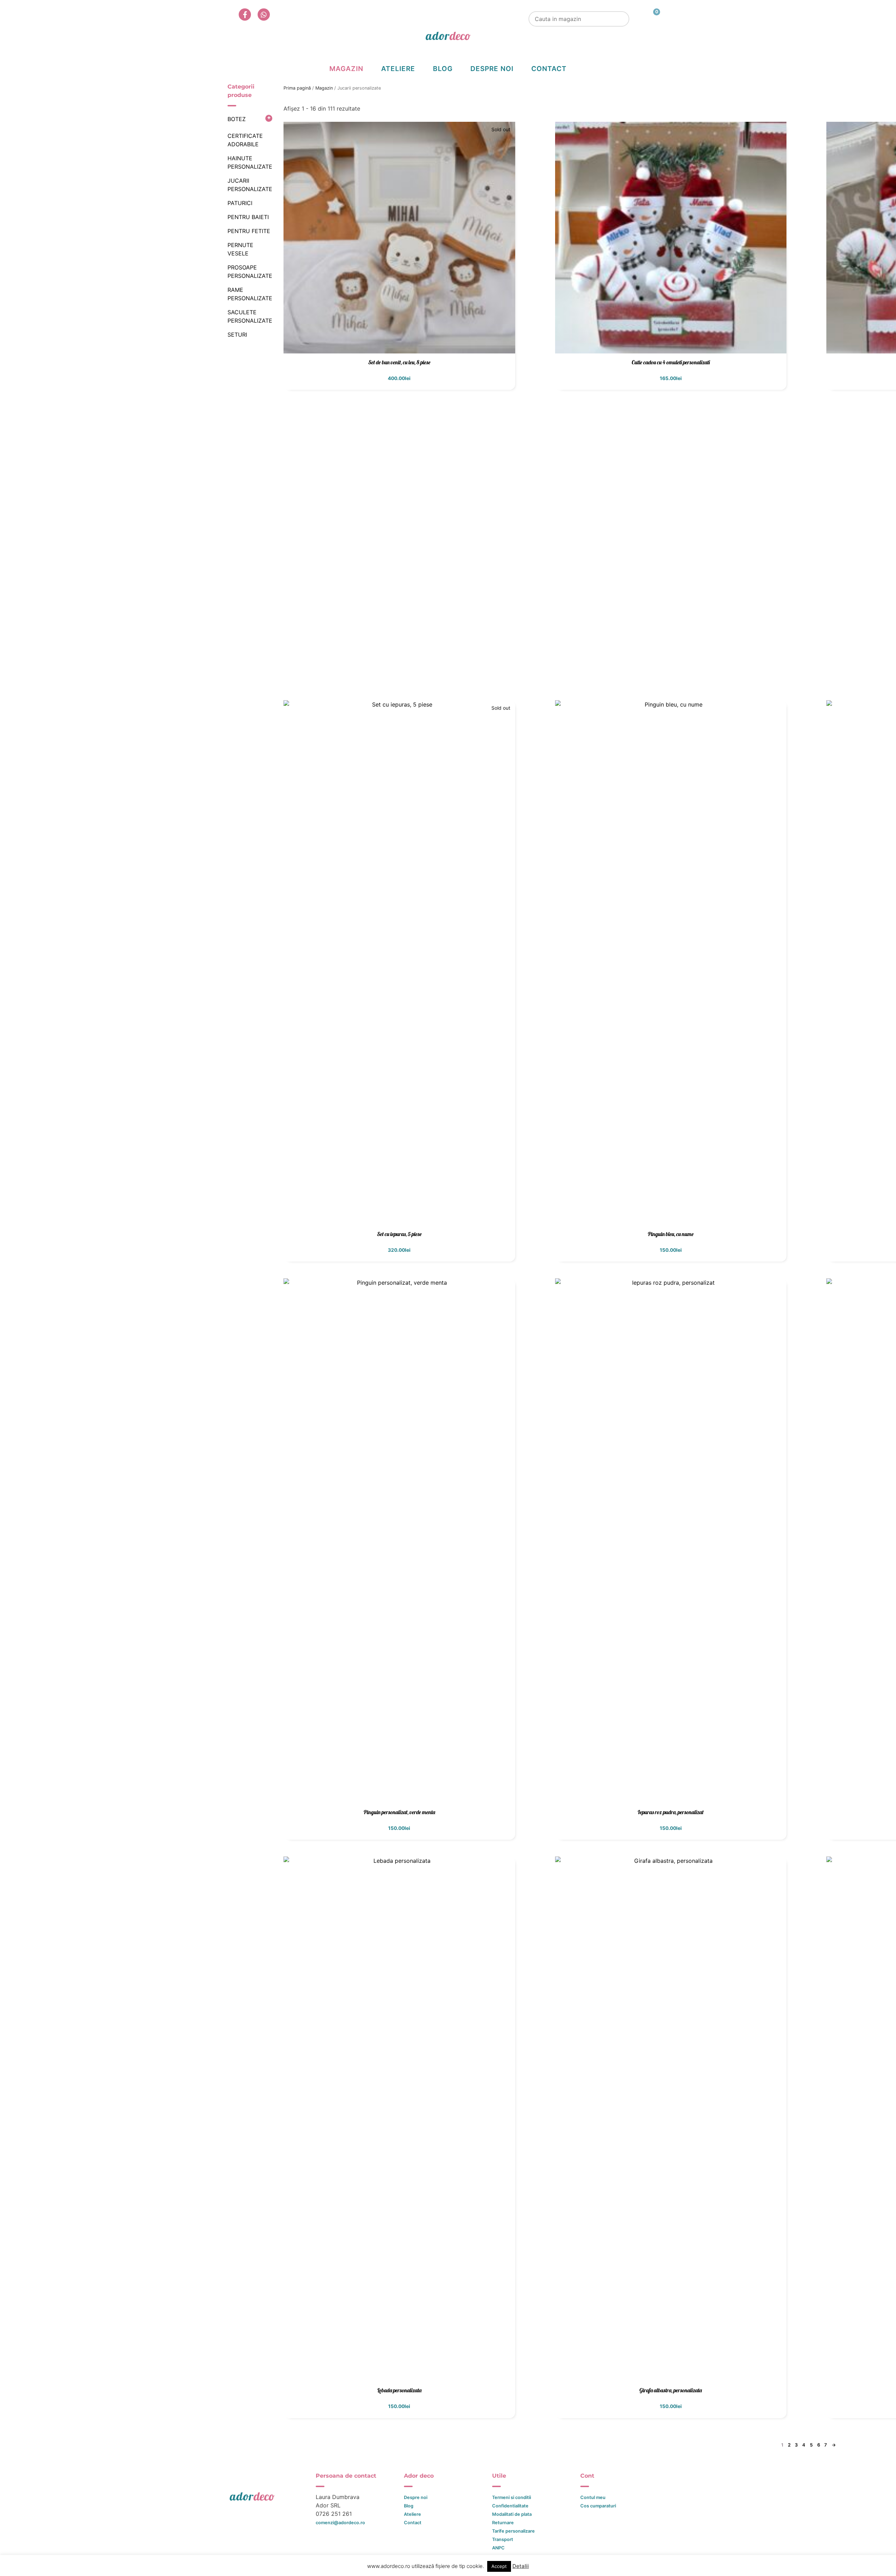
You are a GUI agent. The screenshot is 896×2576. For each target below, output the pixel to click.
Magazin (346, 69)
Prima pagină (297, 88)
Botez (237, 119)
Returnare (503, 2523)
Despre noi (492, 69)
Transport (503, 2539)
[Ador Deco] (272, 2496)
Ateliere (398, 69)
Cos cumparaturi (598, 2506)
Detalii (521, 2566)
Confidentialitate (510, 2506)
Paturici (240, 203)
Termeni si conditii (512, 2497)
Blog (443, 69)
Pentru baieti (248, 217)
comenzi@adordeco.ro (340, 2523)
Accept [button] (499, 2566)
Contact (549, 69)
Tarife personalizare (513, 2531)
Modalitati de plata (512, 2514)
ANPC (498, 2548)
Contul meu (593, 2497)
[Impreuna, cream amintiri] (448, 36)
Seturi (237, 335)
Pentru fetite (249, 231)
